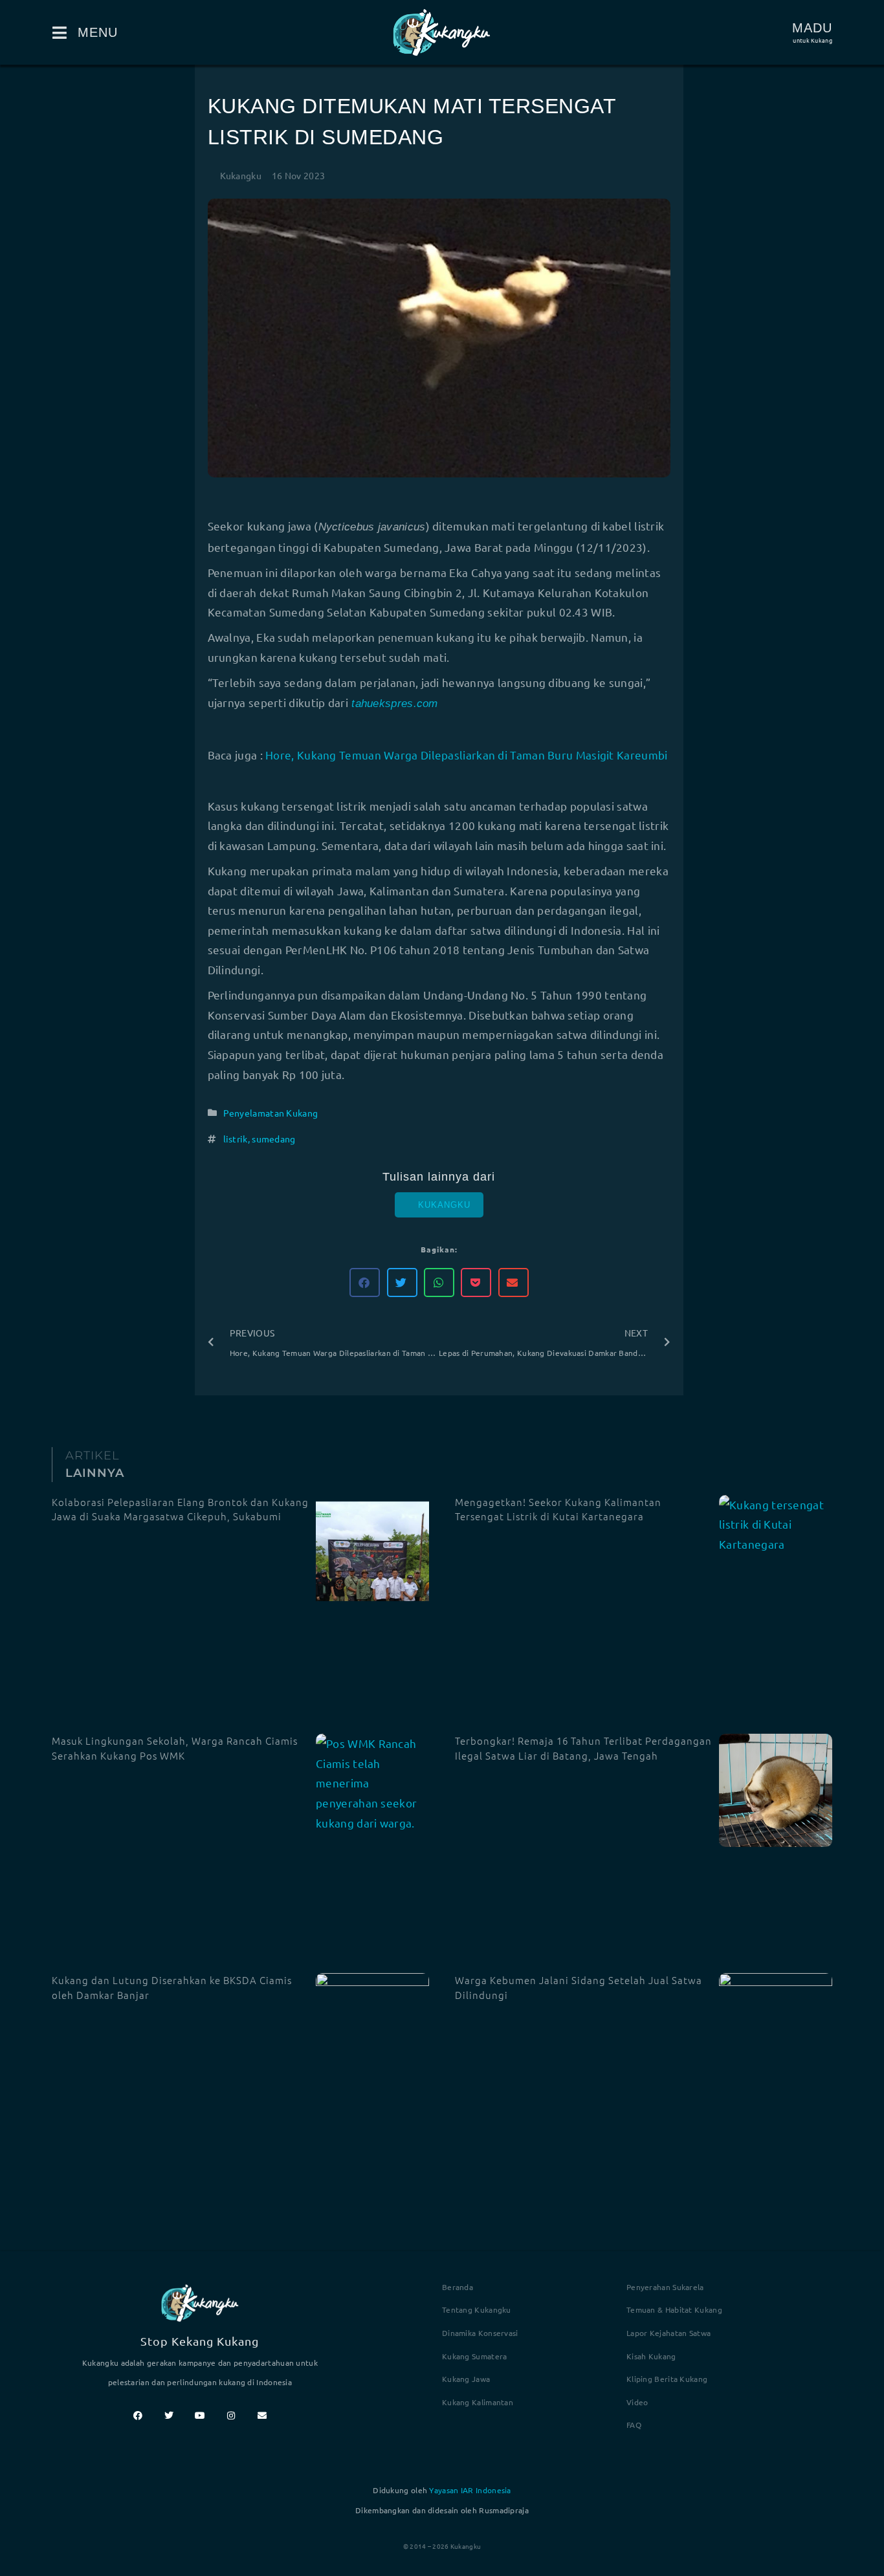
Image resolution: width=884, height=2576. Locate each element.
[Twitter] (169, 2416)
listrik (236, 1139)
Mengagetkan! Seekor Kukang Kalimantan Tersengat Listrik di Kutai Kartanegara (558, 1509)
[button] (365, 1283)
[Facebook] (138, 2416)
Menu (98, 32)
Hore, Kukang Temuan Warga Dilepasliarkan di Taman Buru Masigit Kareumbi (466, 755)
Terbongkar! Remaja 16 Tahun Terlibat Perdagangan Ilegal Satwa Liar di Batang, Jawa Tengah (583, 1748)
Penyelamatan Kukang (271, 1113)
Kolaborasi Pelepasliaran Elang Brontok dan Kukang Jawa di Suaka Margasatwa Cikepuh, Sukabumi (180, 1509)
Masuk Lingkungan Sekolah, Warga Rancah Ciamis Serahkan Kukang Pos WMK (175, 1748)
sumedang (273, 1139)
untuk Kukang (812, 40)
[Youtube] (200, 2416)
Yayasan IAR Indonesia (470, 2490)
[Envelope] (262, 2416)
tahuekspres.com (393, 704)
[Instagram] (231, 2416)
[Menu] (60, 33)
